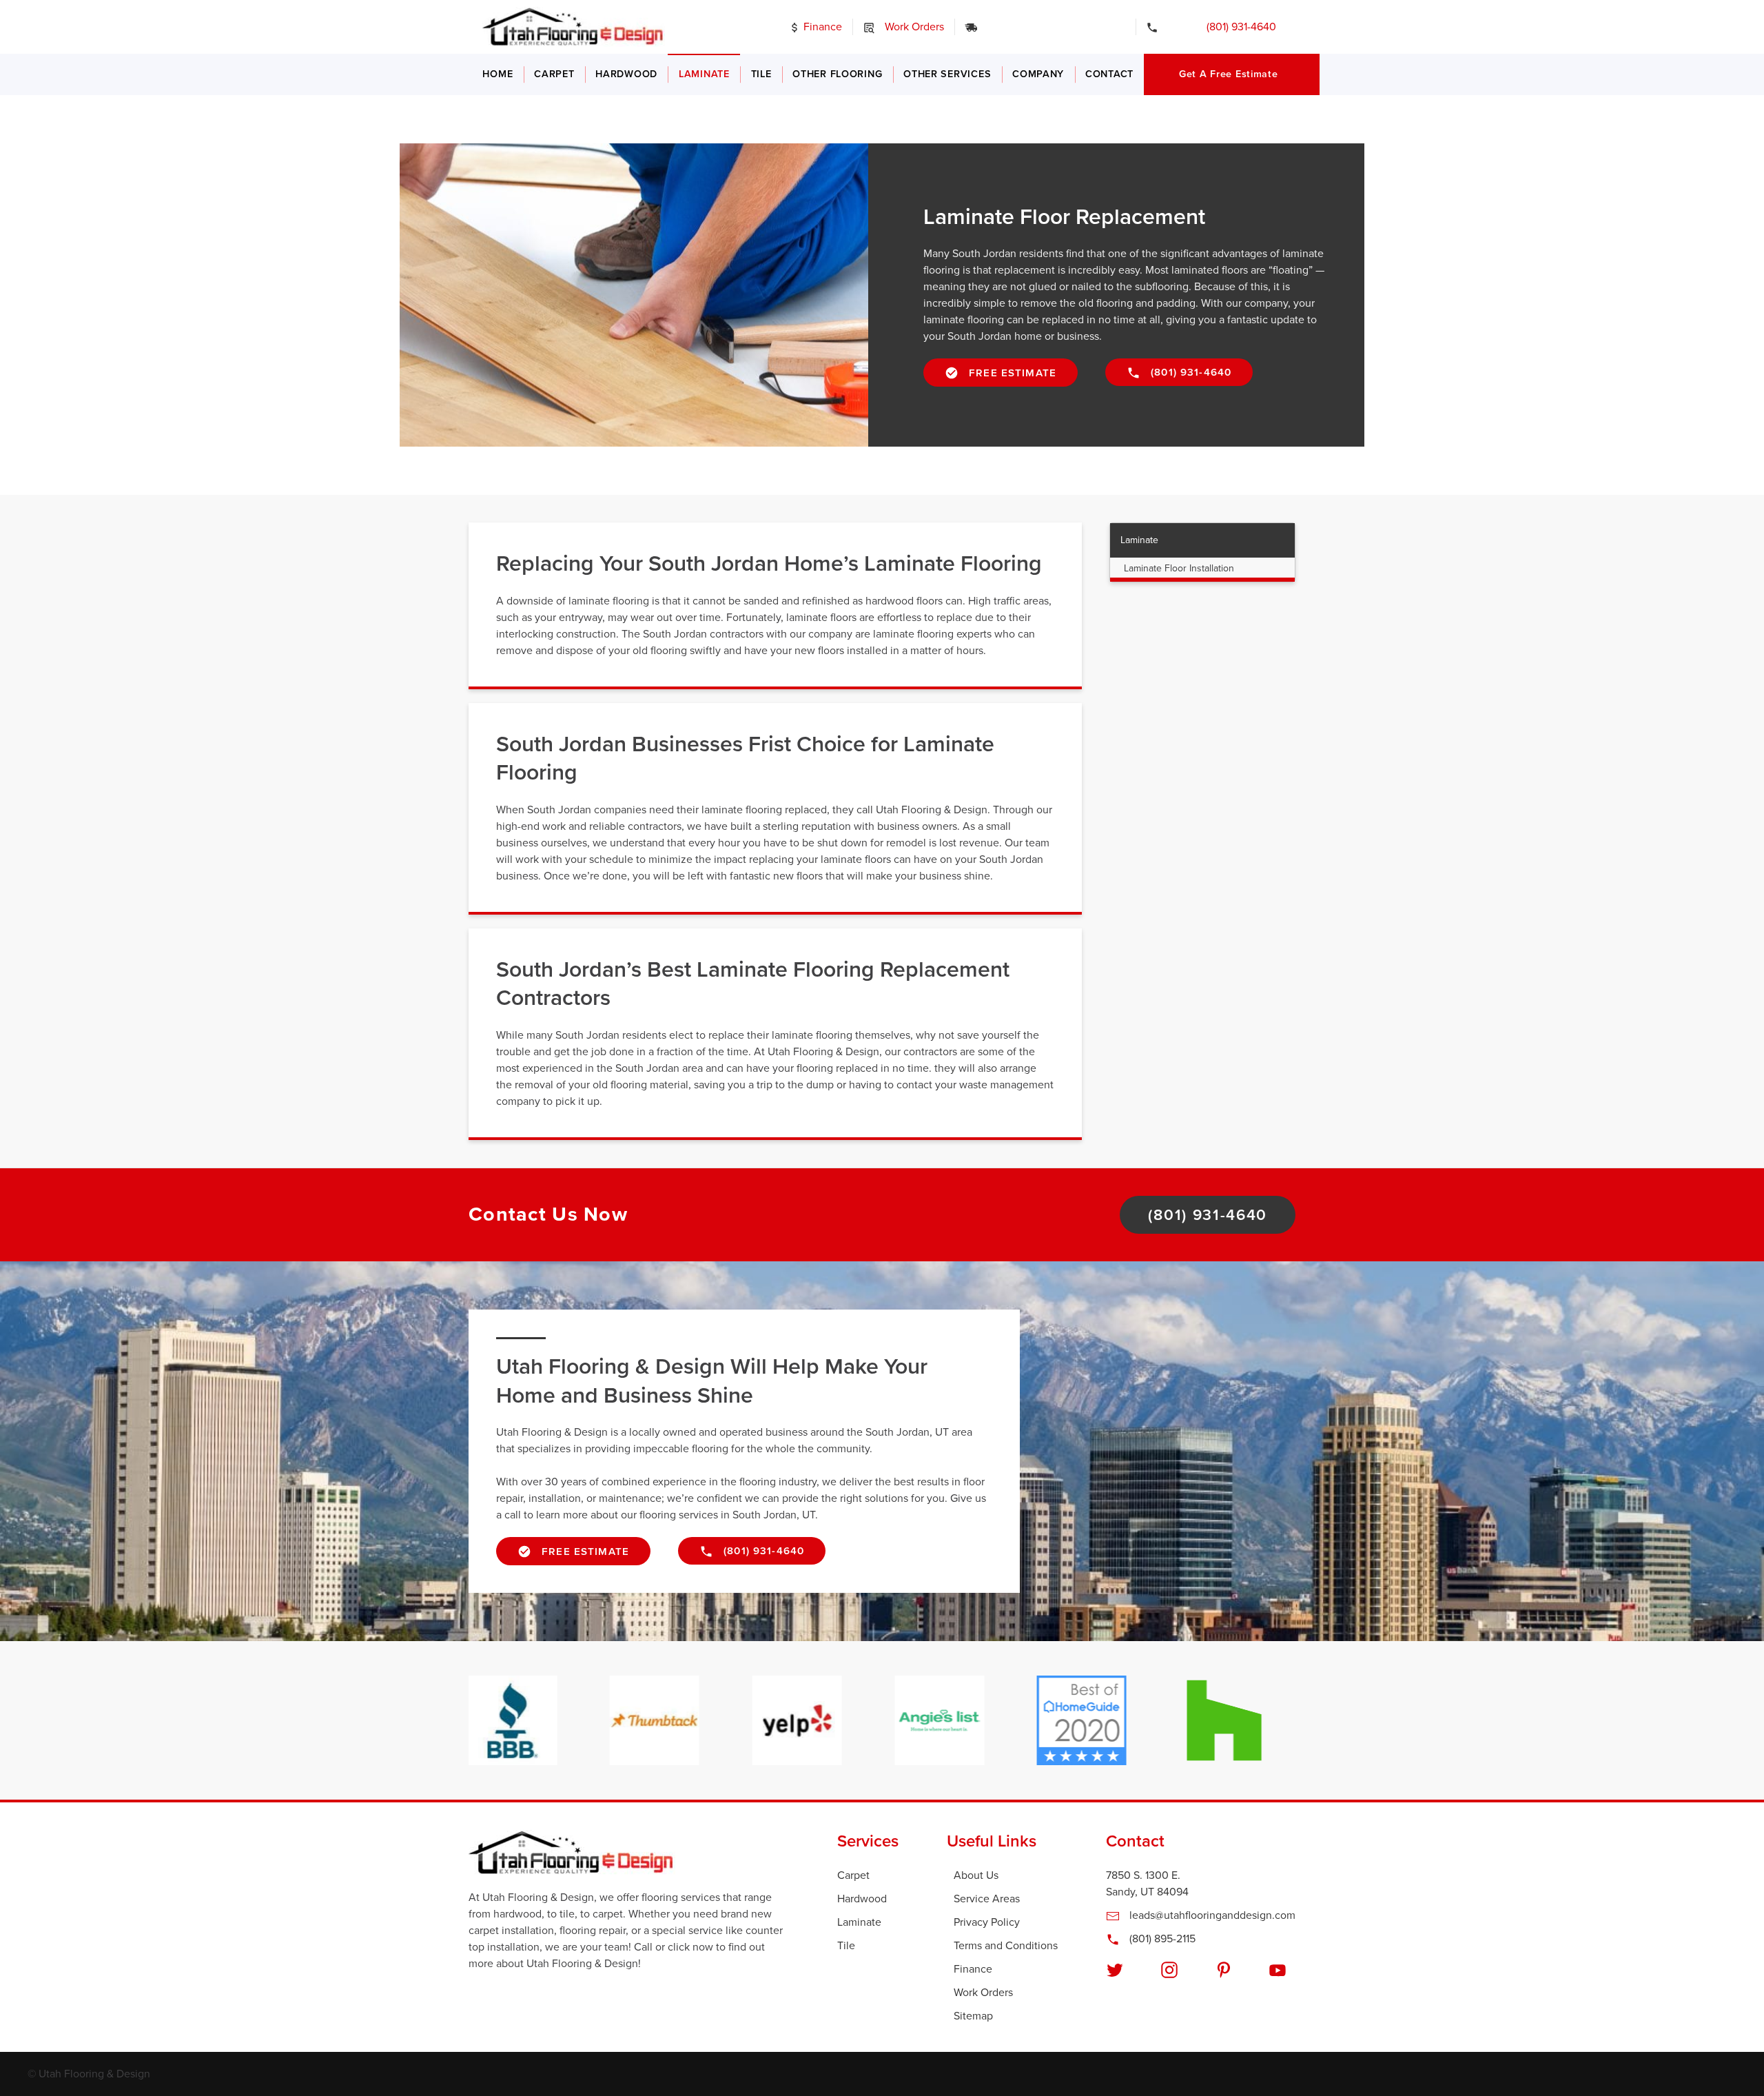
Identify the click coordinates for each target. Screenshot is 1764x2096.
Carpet (554, 74)
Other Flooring (837, 74)
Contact (1109, 74)
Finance (821, 27)
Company (1038, 74)
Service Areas (987, 1899)
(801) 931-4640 (1232, 27)
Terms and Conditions (1006, 1946)
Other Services (947, 74)
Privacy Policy (987, 1922)
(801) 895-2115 (1161, 1939)
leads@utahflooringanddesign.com (1211, 1915)
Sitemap (973, 2016)
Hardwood (626, 74)
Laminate (704, 74)
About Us (976, 1875)
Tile (761, 74)
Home (498, 74)
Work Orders (913, 27)
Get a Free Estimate (1229, 74)
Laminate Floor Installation (1179, 568)
